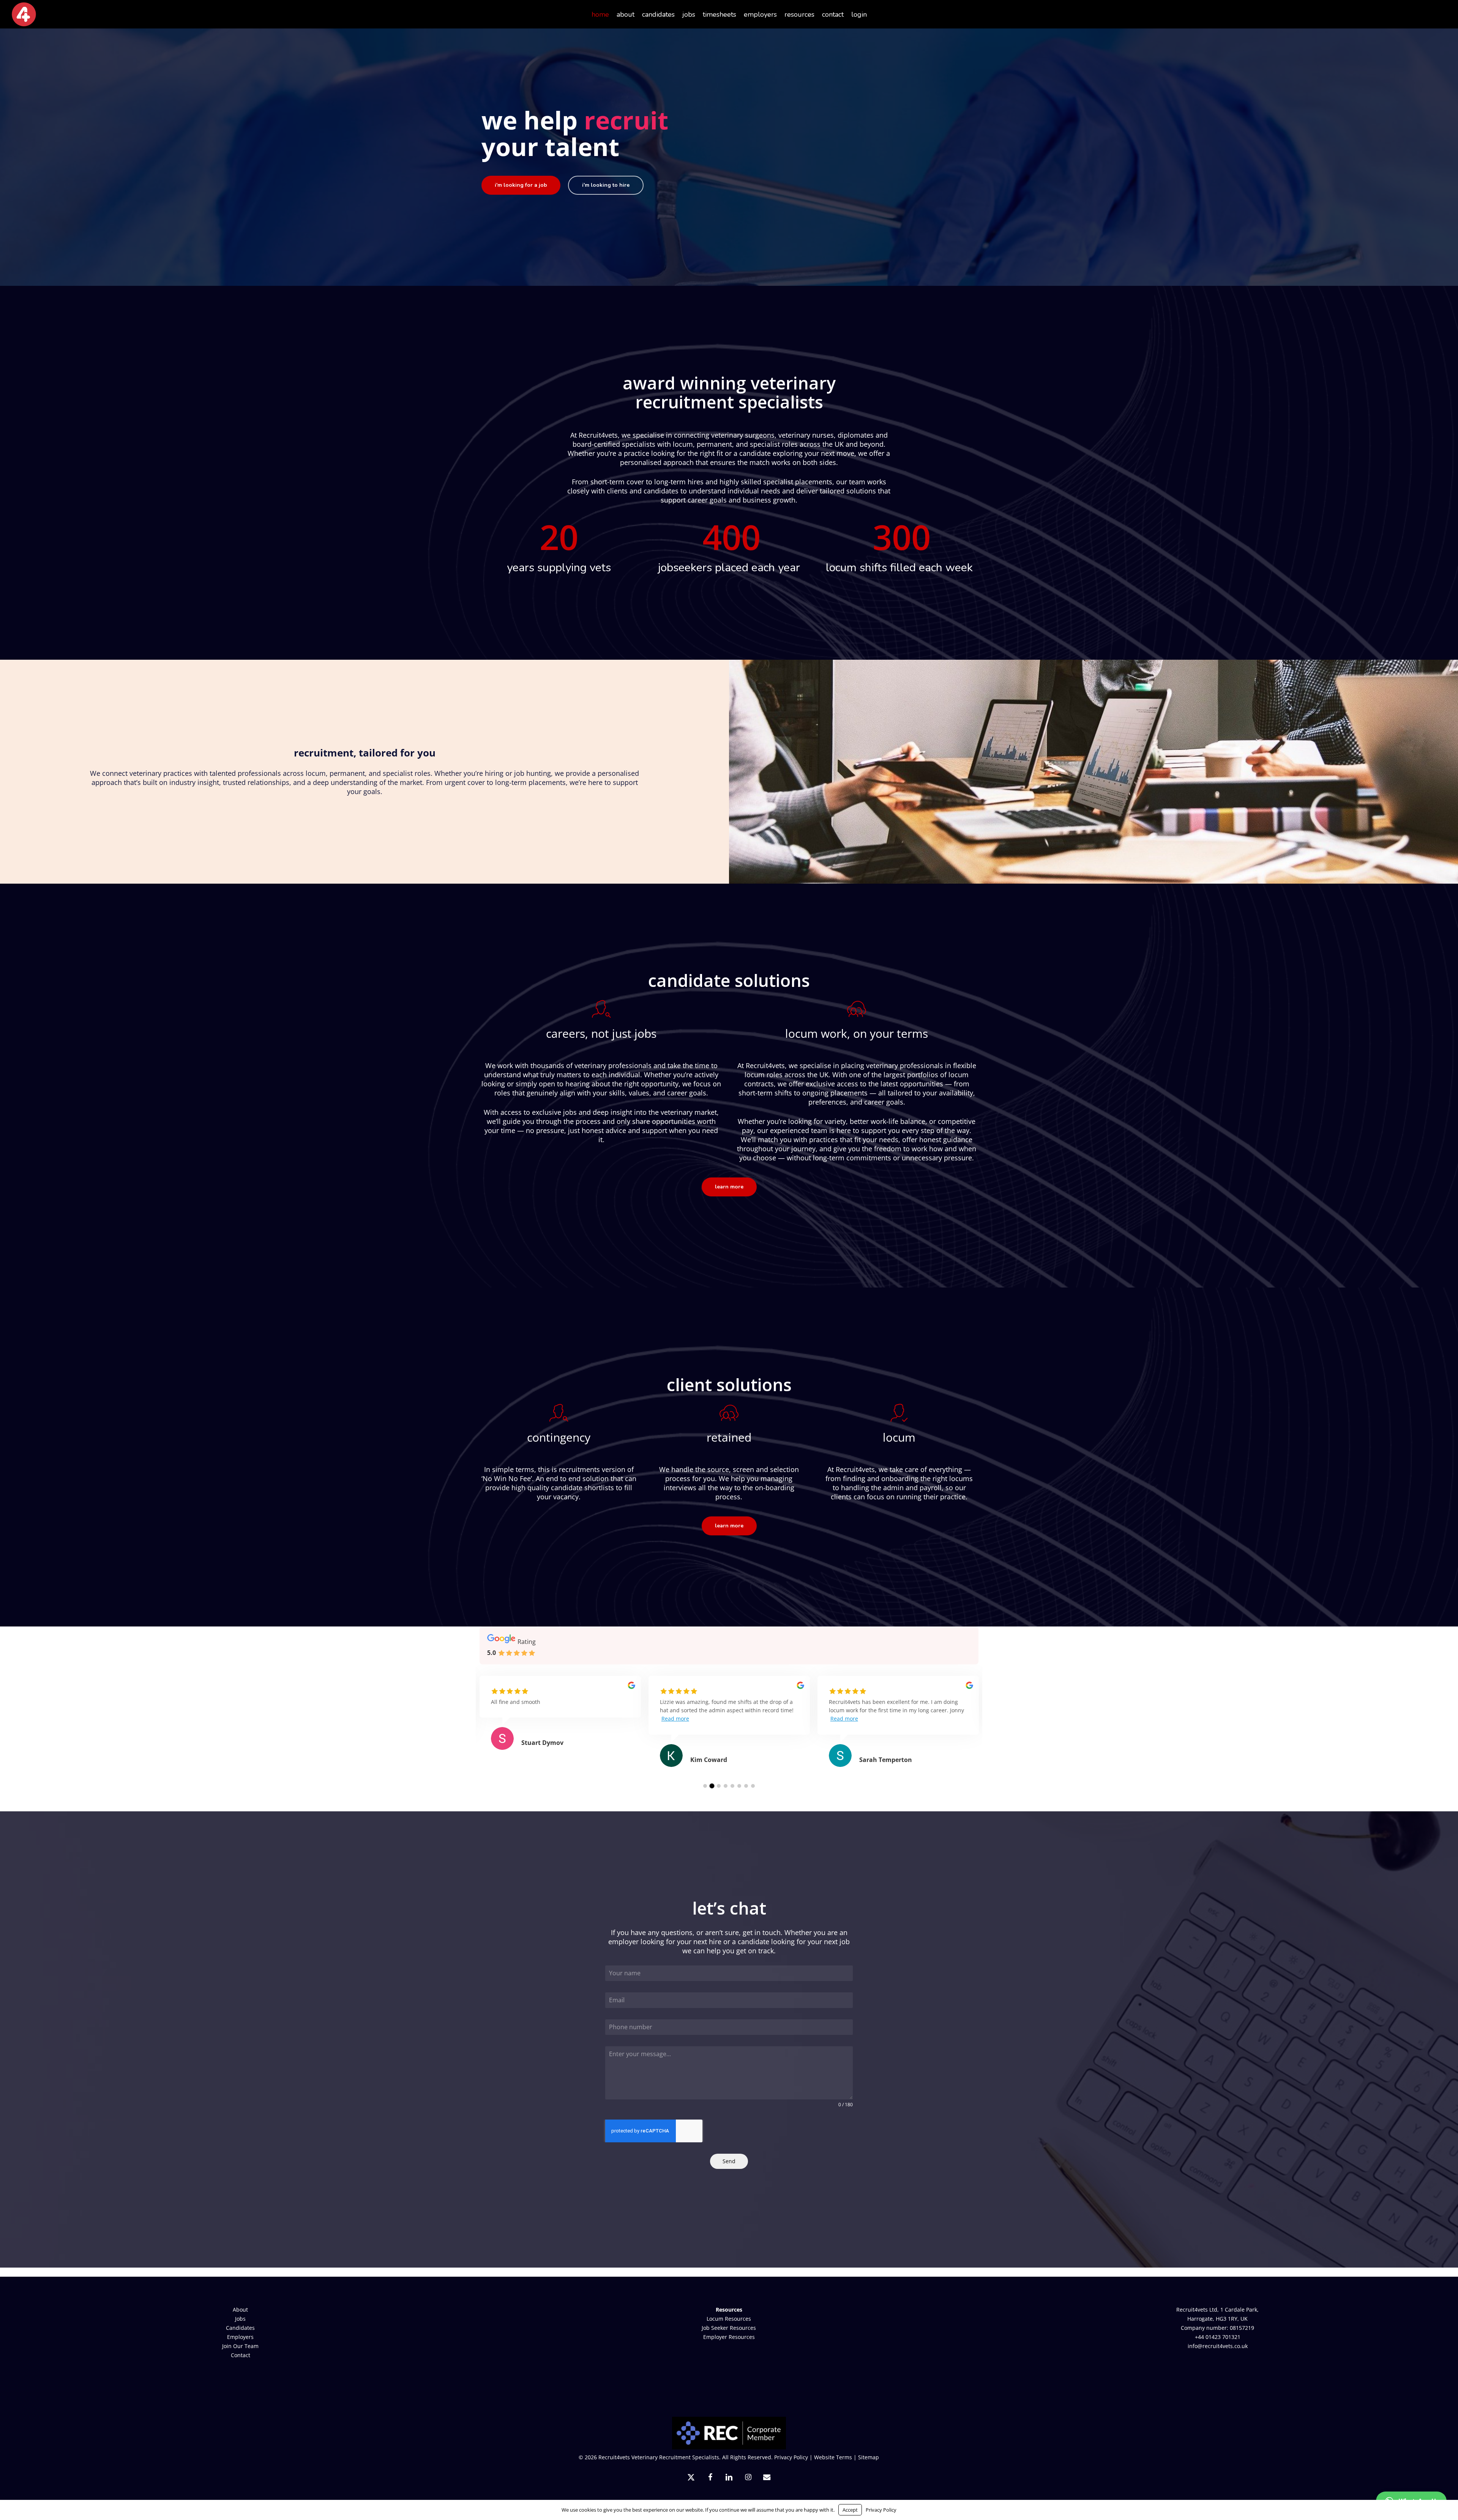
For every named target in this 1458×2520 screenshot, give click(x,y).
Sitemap (869, 2457)
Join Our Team (240, 2346)
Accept (850, 2510)
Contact (241, 2355)
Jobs (240, 2319)
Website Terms (833, 2457)
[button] (521, 185)
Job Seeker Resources (729, 2328)
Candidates (240, 2328)
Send (729, 2161)
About (240, 2310)
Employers (240, 2337)
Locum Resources (729, 2319)
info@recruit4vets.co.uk (1218, 2346)
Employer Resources (729, 2337)
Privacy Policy (791, 2457)
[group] (560, 1722)
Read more (675, 1719)
